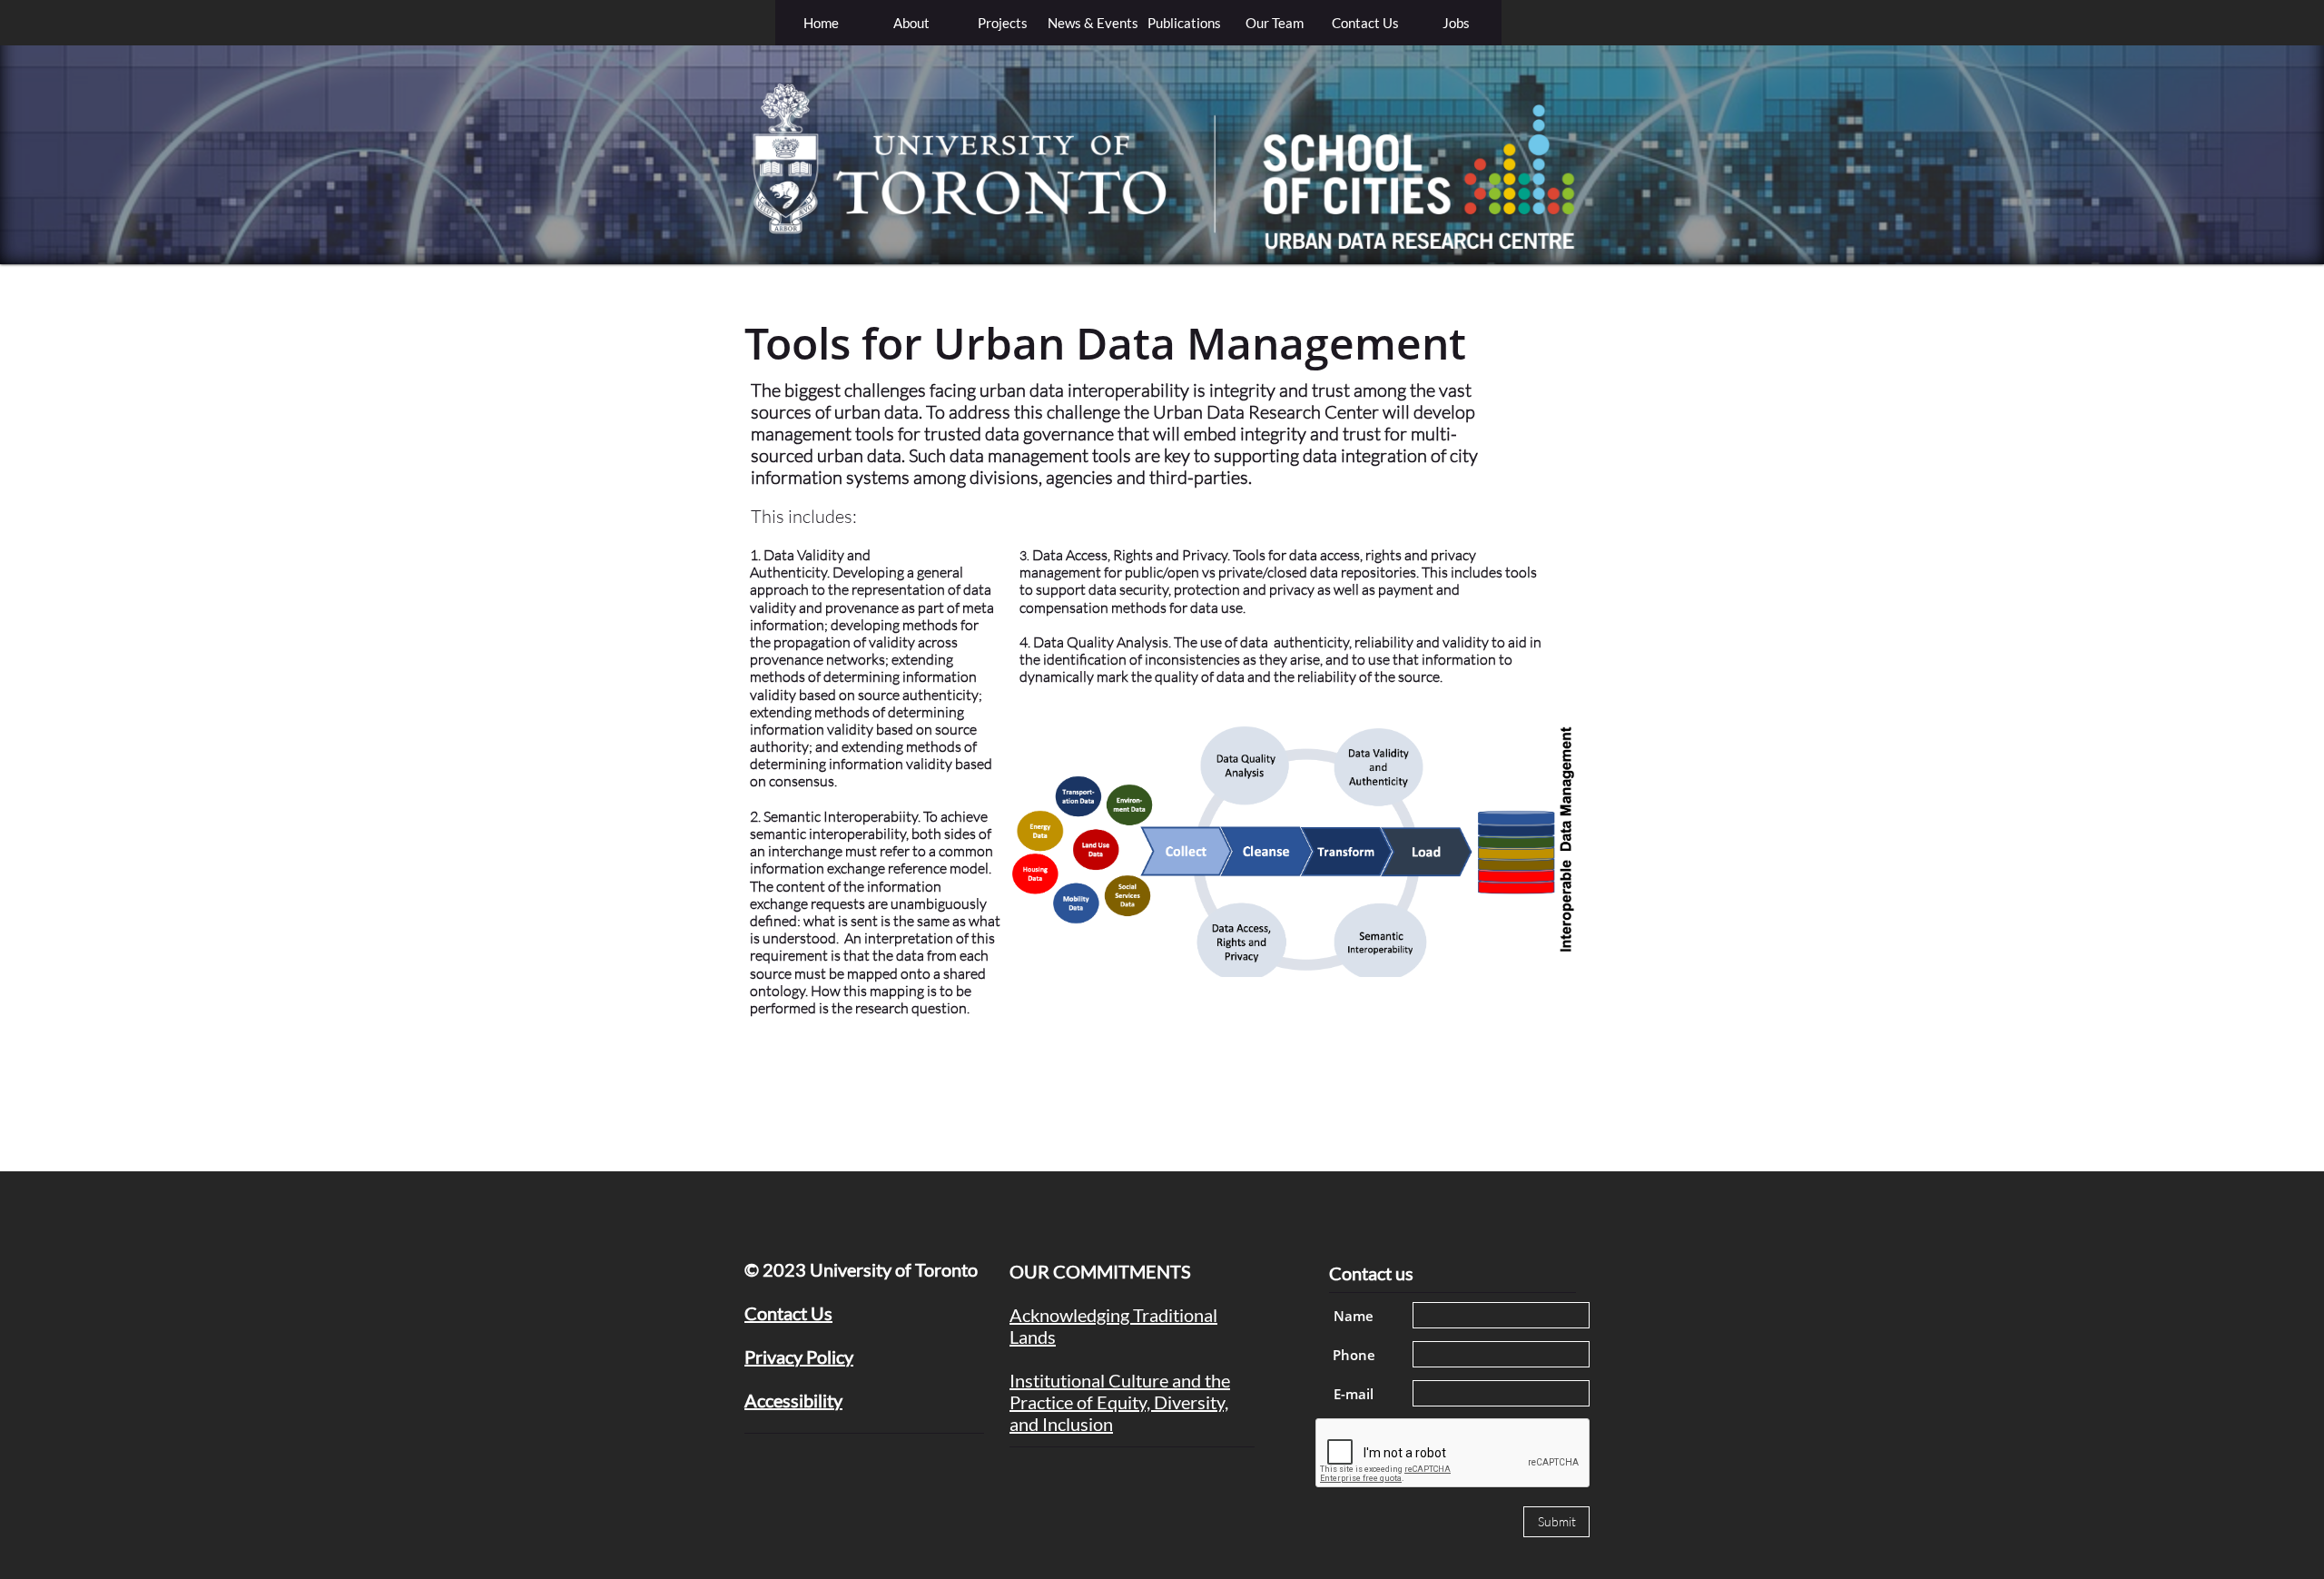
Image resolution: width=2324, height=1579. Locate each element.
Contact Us (788, 1313)
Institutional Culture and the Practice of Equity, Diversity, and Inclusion (1120, 1402)
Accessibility (793, 1400)
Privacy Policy (799, 1357)
